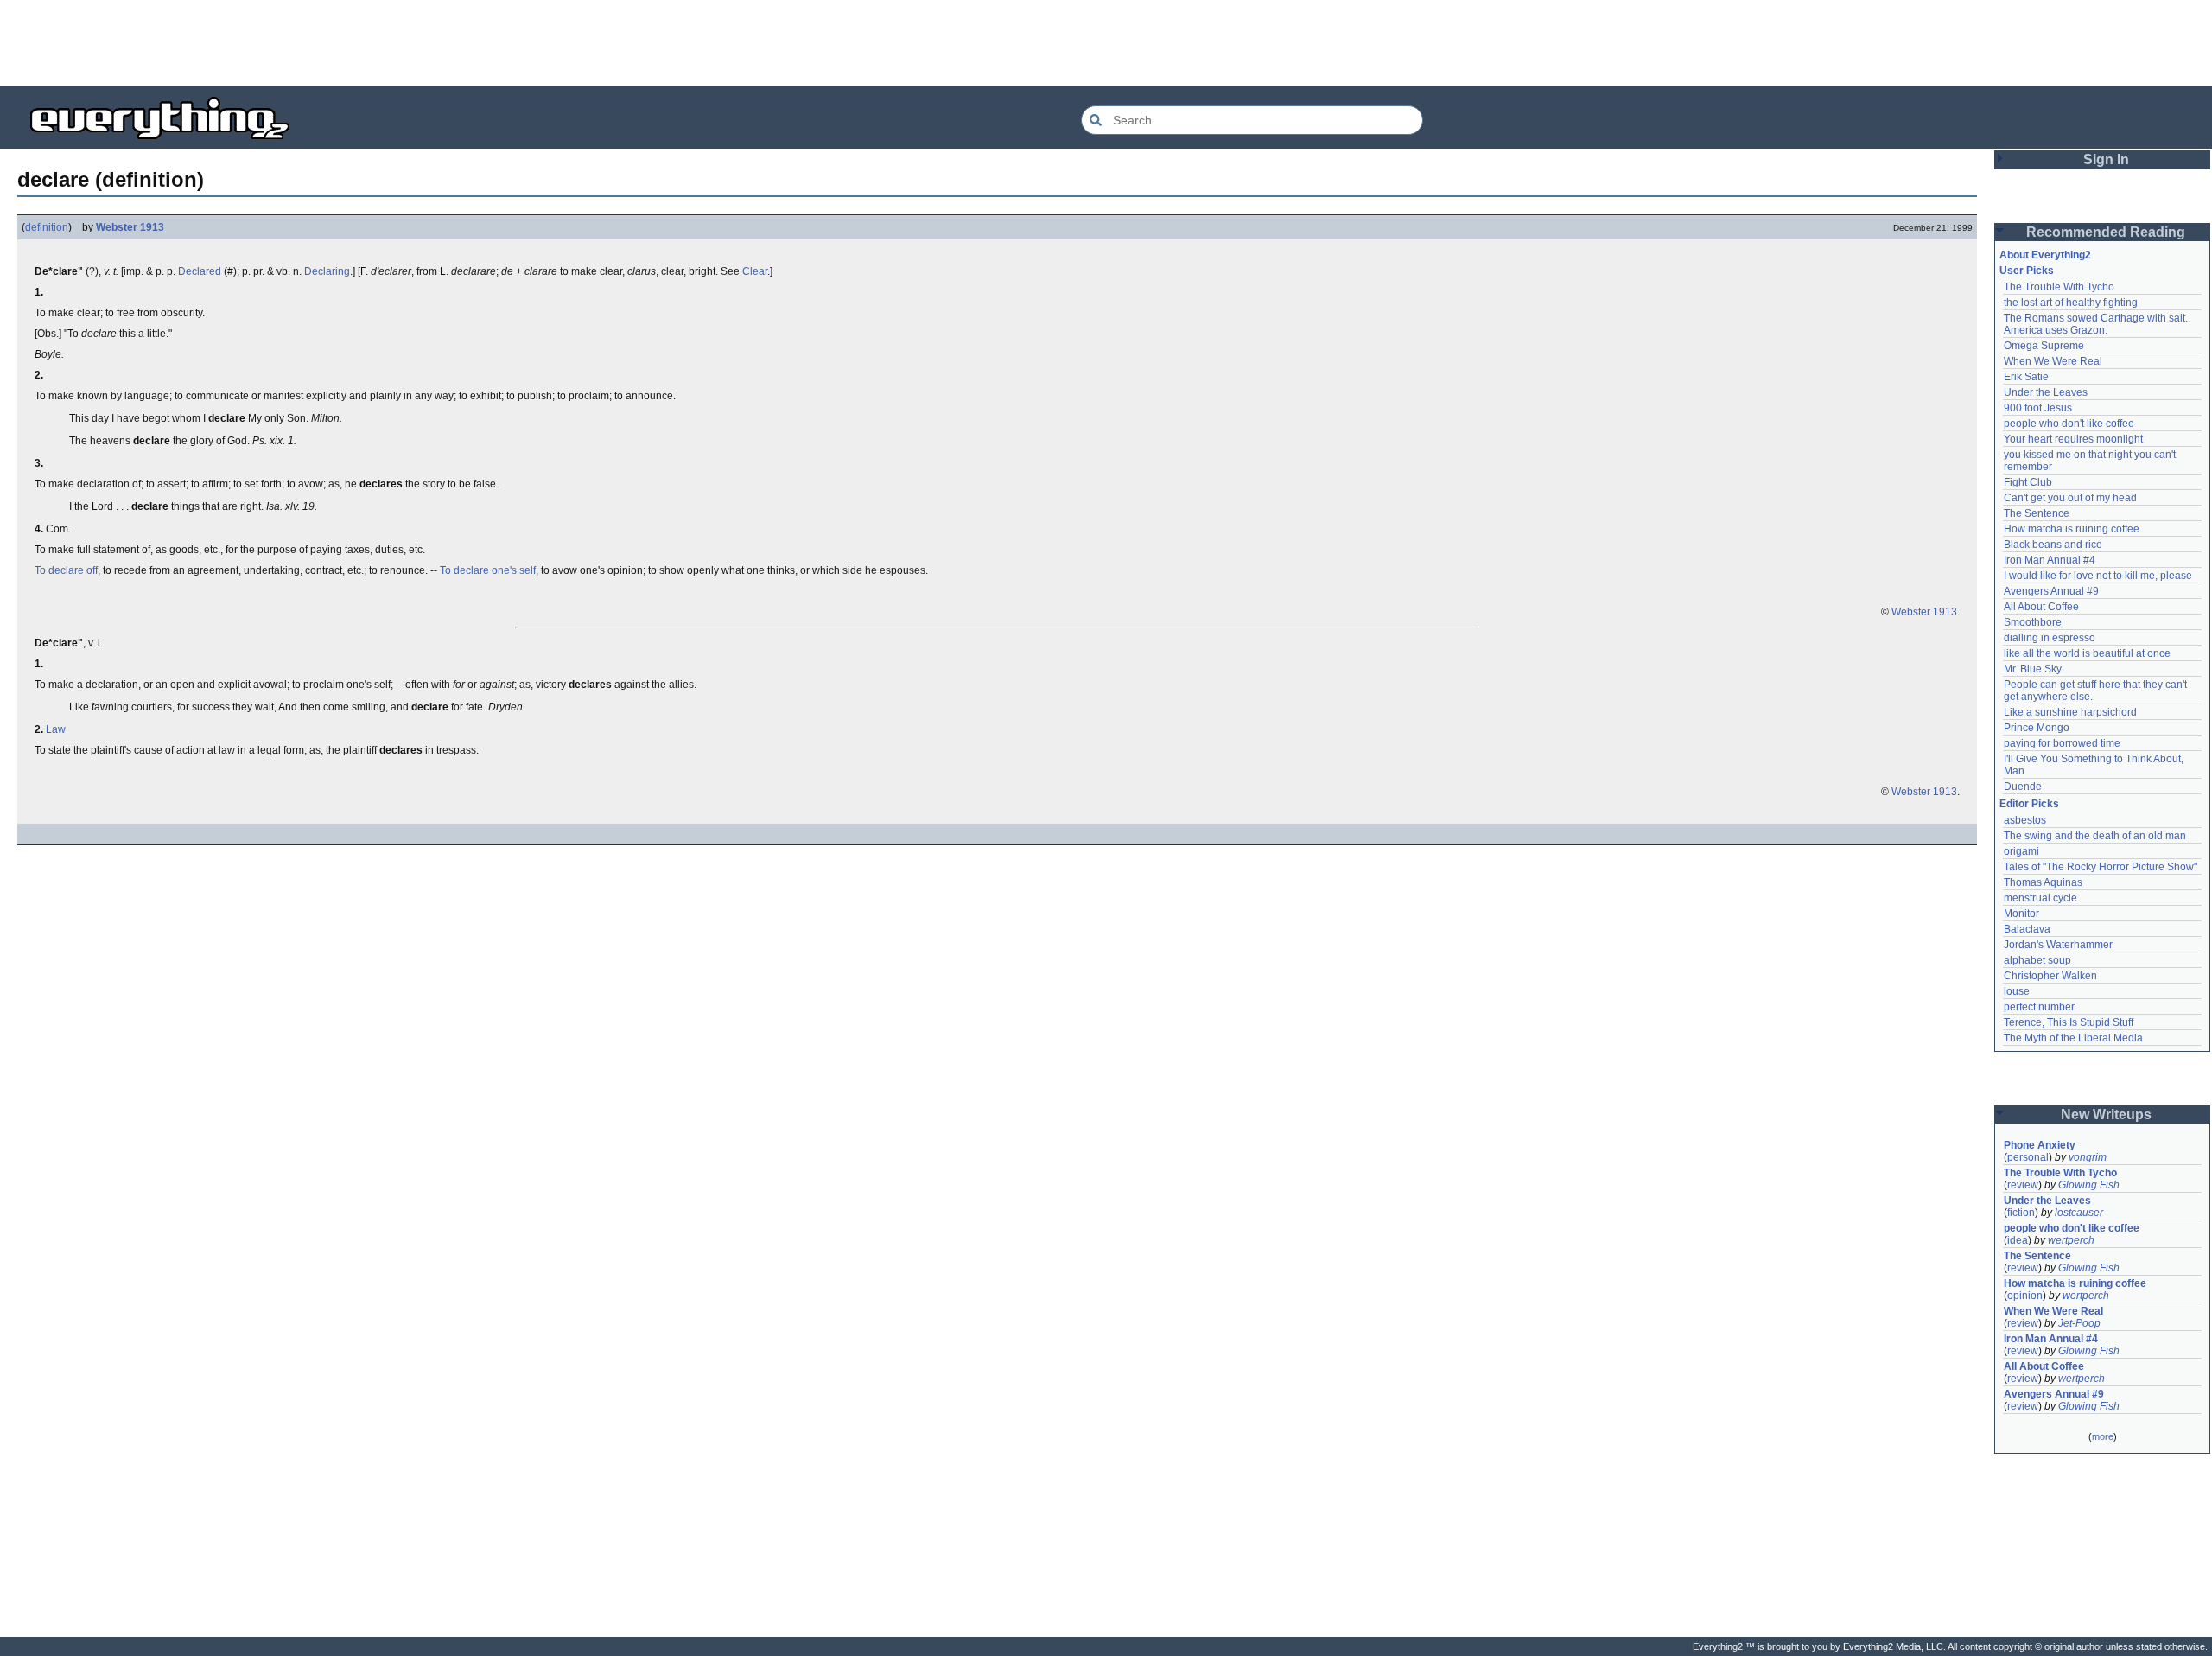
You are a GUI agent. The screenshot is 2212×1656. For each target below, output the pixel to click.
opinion (2025, 1296)
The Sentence (2037, 513)
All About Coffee (2041, 607)
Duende (2023, 787)
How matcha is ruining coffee (2072, 529)
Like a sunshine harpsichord (2070, 712)
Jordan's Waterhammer (2058, 945)
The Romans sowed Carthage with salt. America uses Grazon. (2097, 324)
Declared (200, 271)
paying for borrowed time (2062, 743)
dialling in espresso (2050, 638)
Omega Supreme (2044, 346)
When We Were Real (2053, 361)
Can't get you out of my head (2070, 498)
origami (2021, 851)
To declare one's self (488, 570)
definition (47, 227)
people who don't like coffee (2069, 424)
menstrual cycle (2040, 898)
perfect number (2039, 1007)
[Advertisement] (1106, 43)
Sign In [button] (2106, 159)
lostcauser (2079, 1213)
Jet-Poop (2079, 1323)
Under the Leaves (2046, 392)
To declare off (66, 570)
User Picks (2027, 271)
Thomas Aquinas (2043, 882)
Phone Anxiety (2040, 1145)
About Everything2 (2045, 255)
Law (56, 729)
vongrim (2088, 1157)
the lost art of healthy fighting (2071, 303)
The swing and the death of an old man (2095, 836)
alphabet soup (2037, 960)
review (2023, 1185)
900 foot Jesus (2038, 408)
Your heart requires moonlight (2073, 439)
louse (2017, 991)
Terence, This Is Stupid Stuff (2069, 1022)
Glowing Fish (2089, 1185)
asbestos (2025, 820)
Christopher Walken (2050, 976)
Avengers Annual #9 (2051, 591)
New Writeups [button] (2106, 1115)
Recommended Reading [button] (2106, 232)
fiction (2021, 1213)
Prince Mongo (2037, 728)
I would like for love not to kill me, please (2098, 576)
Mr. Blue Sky (2033, 669)
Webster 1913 (130, 227)
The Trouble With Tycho (2059, 287)
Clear (755, 271)
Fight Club (2028, 482)
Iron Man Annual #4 (2050, 560)
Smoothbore (2033, 622)
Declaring (327, 271)
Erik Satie (2026, 377)
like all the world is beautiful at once (2087, 653)
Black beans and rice (2053, 545)
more (2103, 1436)
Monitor (2021, 914)
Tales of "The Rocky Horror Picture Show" (2101, 867)
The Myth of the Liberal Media (2073, 1038)
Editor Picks (2029, 804)
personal (2028, 1157)
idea (2018, 1240)
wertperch (2071, 1240)
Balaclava (2027, 929)
